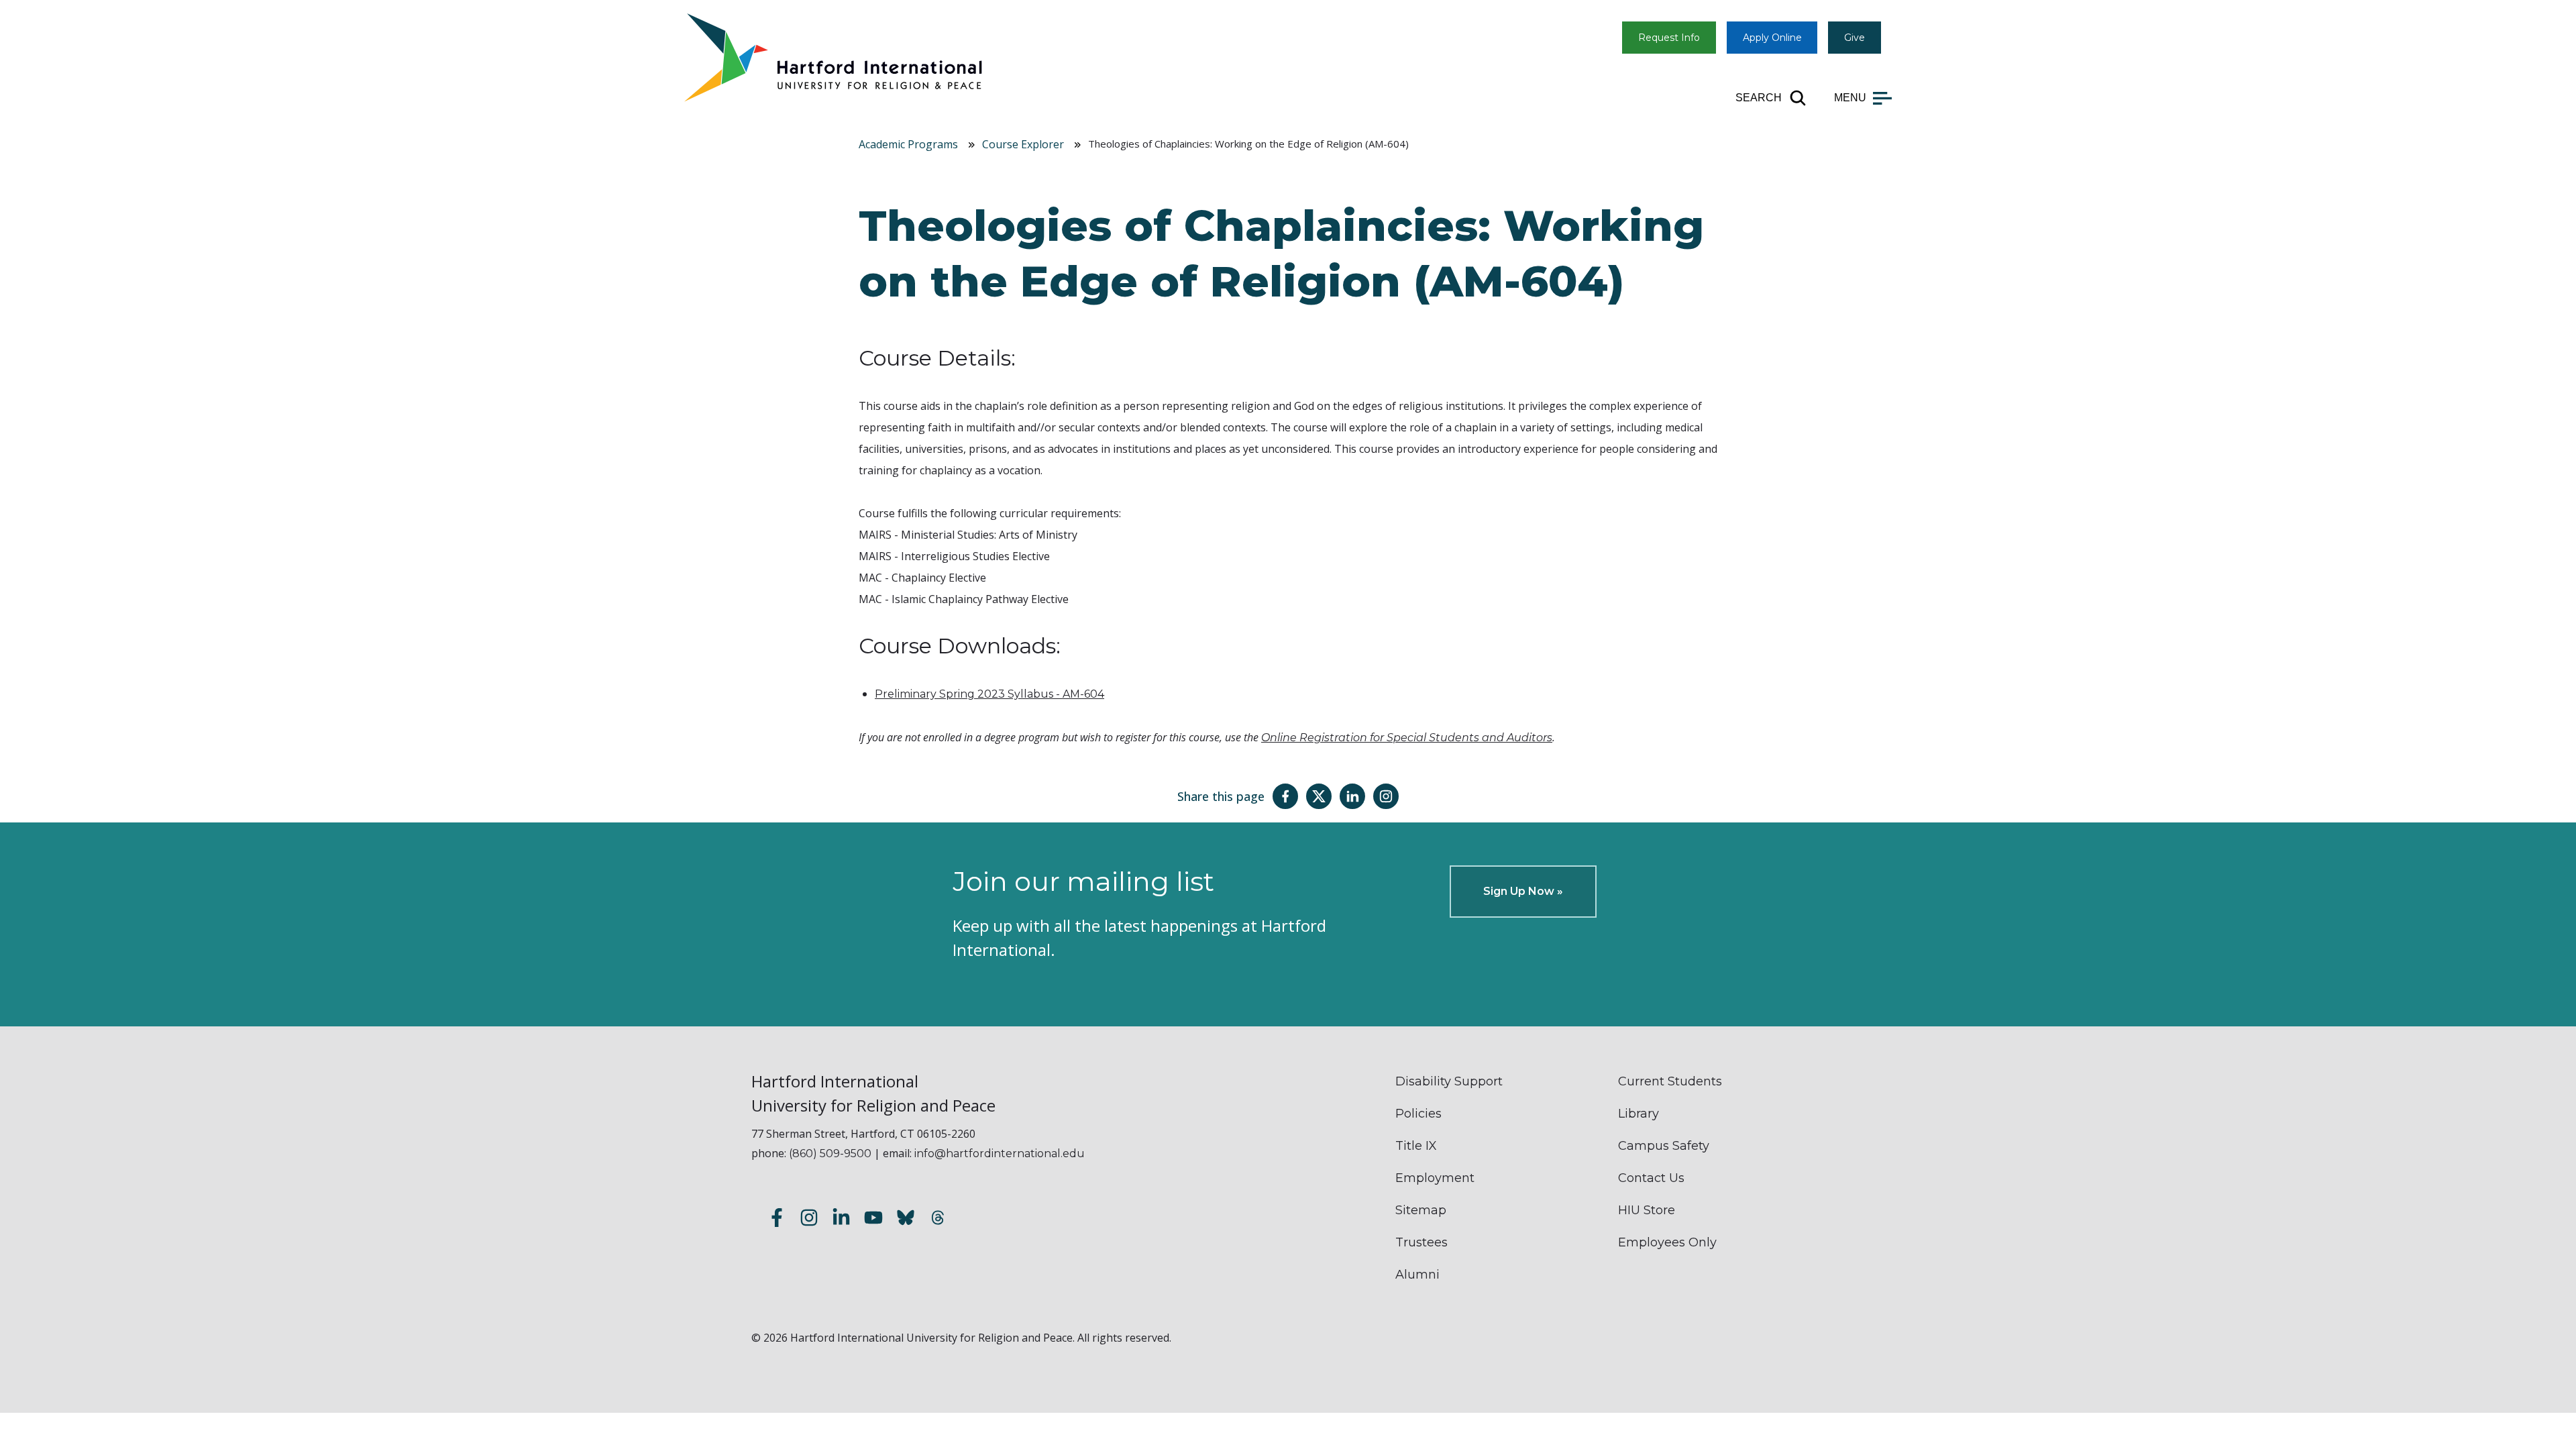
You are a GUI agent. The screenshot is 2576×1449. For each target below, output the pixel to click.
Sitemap (1421, 1210)
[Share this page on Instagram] (1386, 796)
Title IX (1416, 1146)
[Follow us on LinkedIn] (841, 1220)
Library (1639, 1114)
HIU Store (1647, 1210)
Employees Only (1667, 1242)
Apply (1772, 38)
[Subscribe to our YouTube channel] (873, 1220)
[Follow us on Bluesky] (906, 1220)
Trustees (1421, 1242)
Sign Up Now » (1523, 891)
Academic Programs (908, 144)
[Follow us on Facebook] (777, 1220)
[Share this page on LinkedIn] (1352, 796)
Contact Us (1651, 1178)
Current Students (1670, 1081)
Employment (1435, 1178)
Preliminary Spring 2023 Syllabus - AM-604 (989, 694)
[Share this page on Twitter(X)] (1319, 796)
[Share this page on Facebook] (1285, 796)
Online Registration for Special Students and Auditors (1407, 738)
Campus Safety (1664, 1146)
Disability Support (1449, 1081)
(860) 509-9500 (830, 1153)
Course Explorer (1023, 144)
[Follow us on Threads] (938, 1220)
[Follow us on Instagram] (809, 1220)
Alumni (1417, 1275)
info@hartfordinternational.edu (1000, 1153)
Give (1855, 38)
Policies (1418, 1114)
